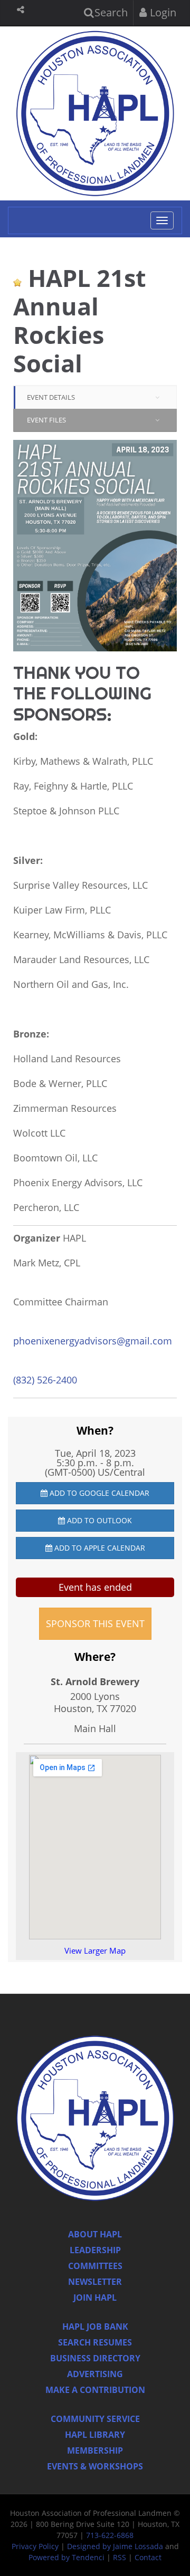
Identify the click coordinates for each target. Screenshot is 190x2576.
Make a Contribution (95, 2390)
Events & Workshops (95, 2466)
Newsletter (95, 2282)
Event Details (51, 397)
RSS (120, 2557)
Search (110, 12)
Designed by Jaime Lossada (115, 2546)
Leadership (95, 2250)
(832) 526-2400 (45, 1380)
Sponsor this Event (95, 1623)
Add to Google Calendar (98, 1493)
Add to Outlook (98, 1520)
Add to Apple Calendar (99, 1548)
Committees (95, 2266)
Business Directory (95, 2358)
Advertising (95, 2374)
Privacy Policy (35, 2546)
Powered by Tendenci (66, 2557)
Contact (148, 2557)
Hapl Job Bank (95, 2327)
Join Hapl (95, 2298)
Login (162, 12)
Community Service (95, 2419)
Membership (95, 2450)
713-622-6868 (110, 2535)
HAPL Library (95, 2435)
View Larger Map (95, 1950)
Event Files (46, 420)
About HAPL (95, 2234)
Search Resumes (95, 2342)
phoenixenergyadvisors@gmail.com (93, 1341)
